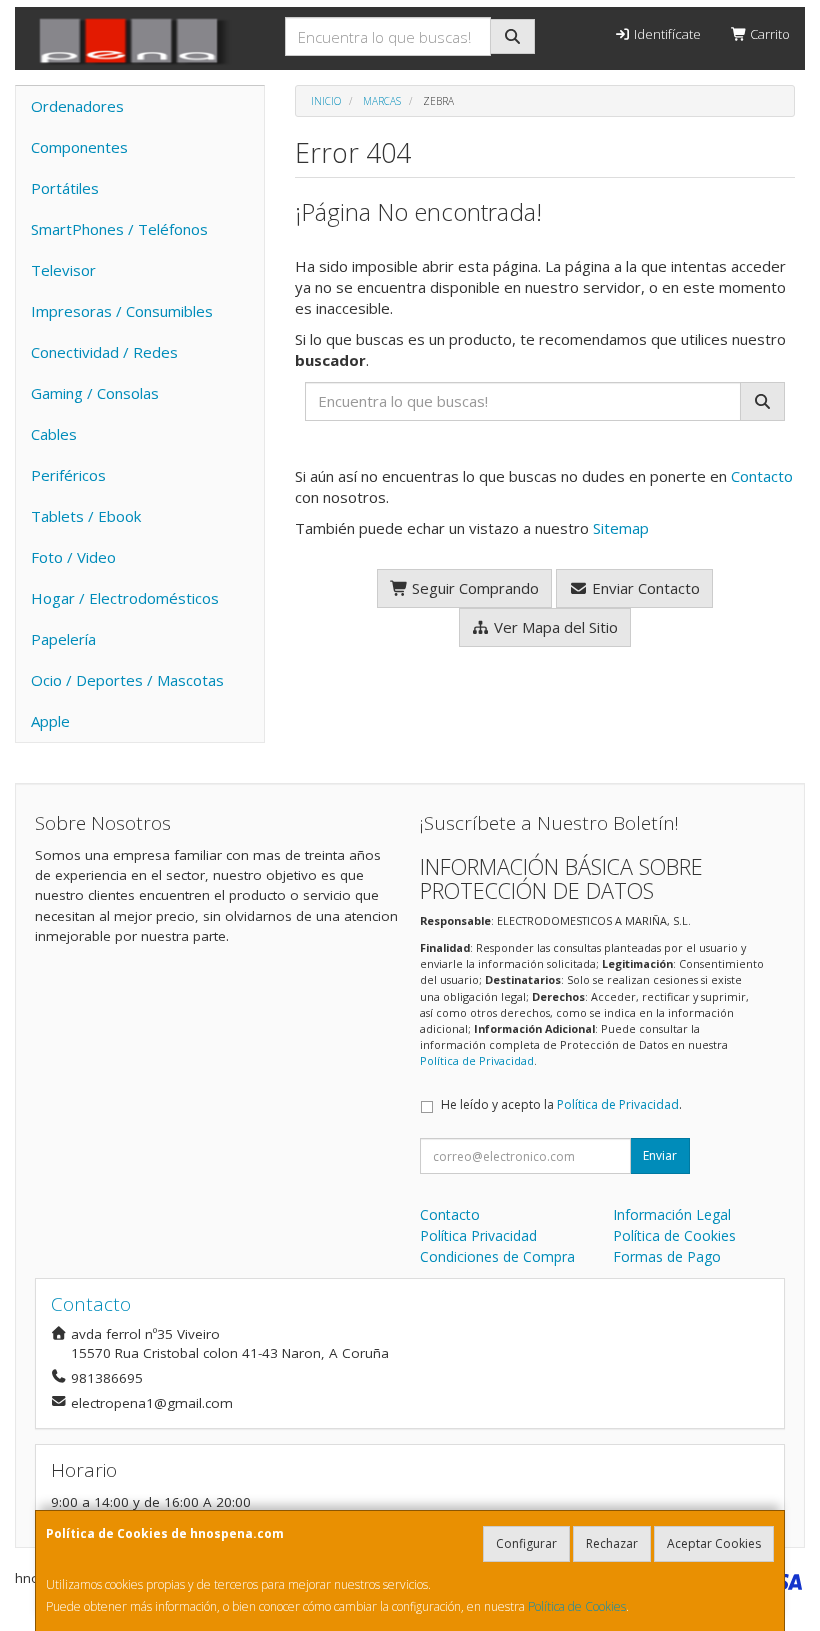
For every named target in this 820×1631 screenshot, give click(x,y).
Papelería (63, 639)
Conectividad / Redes (104, 352)
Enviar (660, 1155)
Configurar (526, 1543)
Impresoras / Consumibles (122, 311)
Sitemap (621, 528)
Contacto (762, 476)
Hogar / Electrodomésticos (125, 598)
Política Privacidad (478, 1235)
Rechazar (612, 1543)
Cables (54, 434)
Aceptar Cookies (714, 1543)
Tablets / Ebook (86, 516)
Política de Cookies (577, 1606)
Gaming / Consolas (95, 393)
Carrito (768, 34)
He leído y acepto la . (561, 1104)
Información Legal (672, 1214)
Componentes (79, 147)
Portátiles (65, 188)
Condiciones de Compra (497, 1256)
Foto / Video (73, 557)
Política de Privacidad (477, 1060)
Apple (50, 721)
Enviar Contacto (644, 588)
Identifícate (666, 34)
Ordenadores (77, 106)
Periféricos (68, 475)
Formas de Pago (667, 1256)
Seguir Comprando (473, 588)
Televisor (63, 270)
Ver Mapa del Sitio (554, 627)
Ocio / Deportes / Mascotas (127, 680)
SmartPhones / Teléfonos (119, 229)
